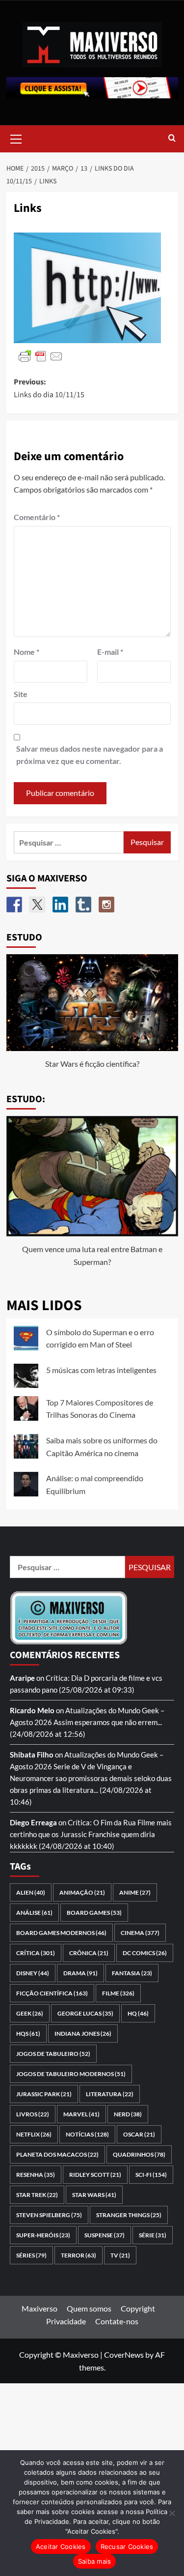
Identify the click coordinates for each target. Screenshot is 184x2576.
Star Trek (37, 2195)
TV (120, 2255)
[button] (16, 138)
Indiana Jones (83, 2034)
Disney (33, 1973)
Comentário (37, 517)
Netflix (34, 2134)
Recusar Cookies (127, 2547)
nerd (128, 2114)
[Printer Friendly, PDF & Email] (41, 356)
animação (82, 1892)
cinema (140, 1933)
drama (80, 1973)
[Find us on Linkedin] (60, 905)
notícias (87, 2134)
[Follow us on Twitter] (37, 905)
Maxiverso (39, 2308)
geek (30, 2013)
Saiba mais (95, 2561)
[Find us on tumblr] (83, 905)
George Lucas (85, 2013)
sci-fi (151, 2175)
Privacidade (66, 2321)
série (153, 2235)
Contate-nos (117, 2321)
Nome (26, 652)
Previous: (49, 388)
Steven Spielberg (49, 2215)
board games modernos (61, 1933)
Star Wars (94, 2195)
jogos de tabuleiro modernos (71, 2074)
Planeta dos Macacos (57, 2154)
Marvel (81, 2114)
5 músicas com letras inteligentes (101, 1370)
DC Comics (145, 1953)
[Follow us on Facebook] (14, 905)
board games (94, 1913)
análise (34, 1913)
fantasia (132, 1973)
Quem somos (89, 2308)
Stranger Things (129, 2215)
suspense (105, 2235)
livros (33, 2114)
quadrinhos (139, 2154)
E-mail (110, 652)
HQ (138, 2013)
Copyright (138, 2308)
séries (31, 2255)
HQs (28, 2034)
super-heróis (43, 2235)
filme (118, 1993)
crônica (89, 1953)
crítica (36, 1953)
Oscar (139, 2134)
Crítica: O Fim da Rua (102, 1822)
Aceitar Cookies (61, 2547)
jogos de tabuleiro (53, 2054)
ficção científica (52, 1993)
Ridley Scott (95, 2175)
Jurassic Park (44, 2094)
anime (135, 1892)
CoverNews (124, 2355)
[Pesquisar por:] (69, 842)
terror (79, 2255)
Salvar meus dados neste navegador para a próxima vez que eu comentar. (90, 755)
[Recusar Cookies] (172, 2513)
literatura (110, 2094)
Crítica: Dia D (67, 1678)
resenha (36, 2175)
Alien (31, 1892)
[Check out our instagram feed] (106, 905)
